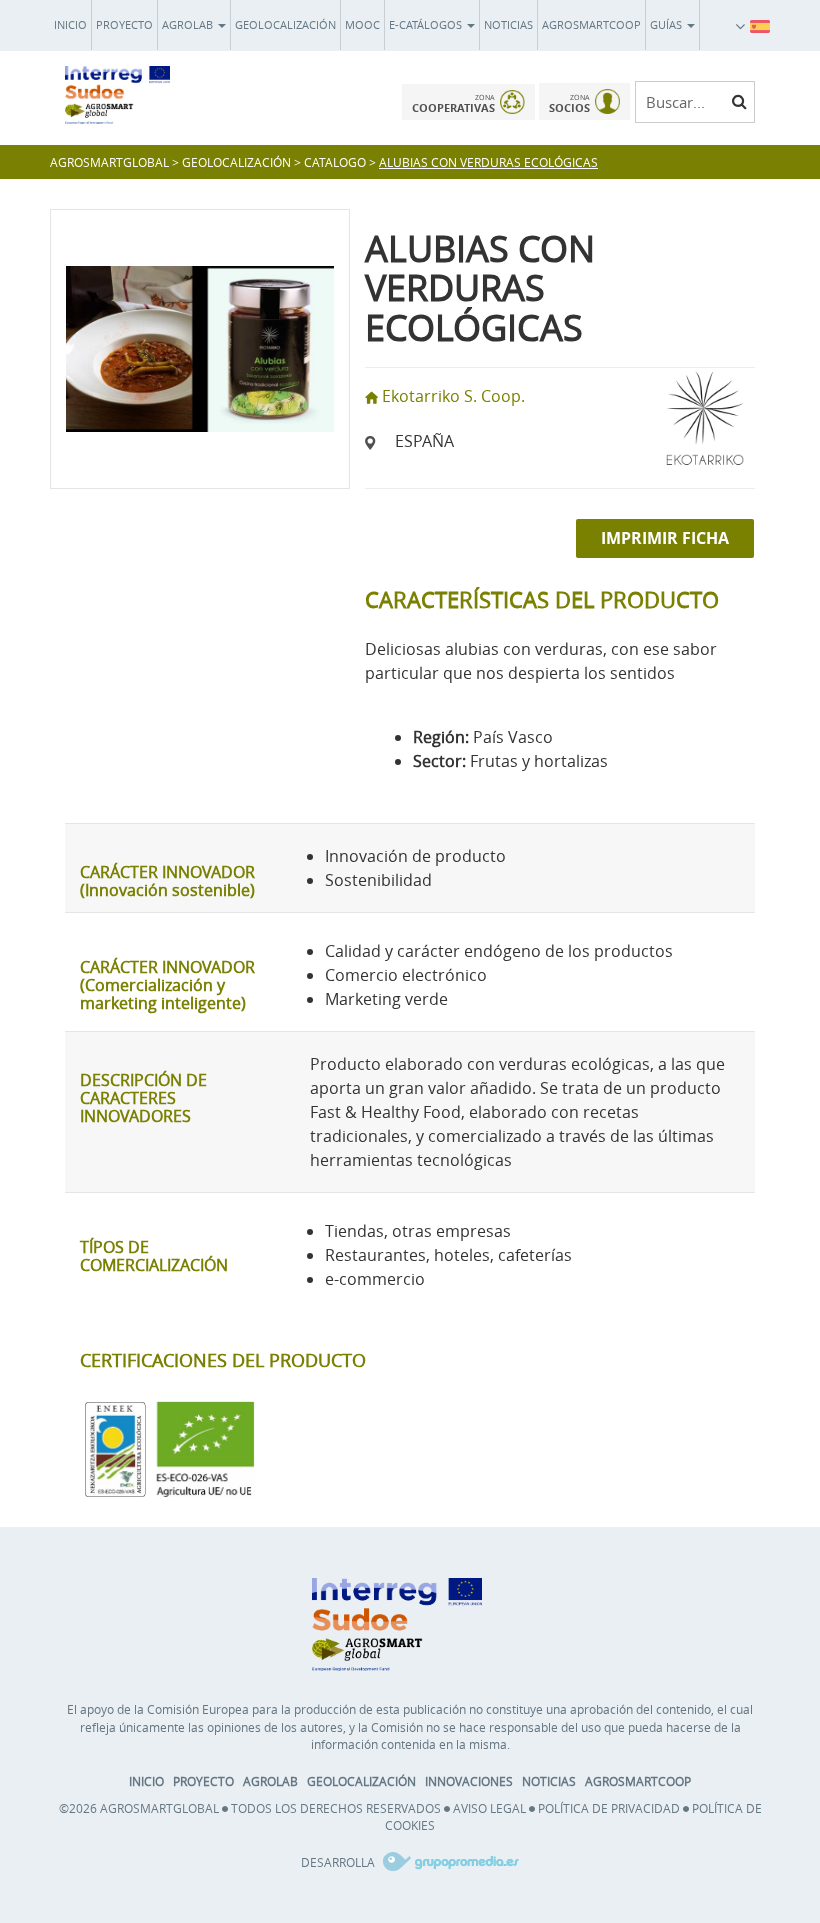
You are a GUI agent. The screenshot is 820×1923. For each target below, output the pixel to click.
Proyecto (124, 24)
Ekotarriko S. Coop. (453, 396)
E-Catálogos (427, 24)
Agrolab (189, 24)
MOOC (362, 24)
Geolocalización (285, 24)
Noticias (508, 24)
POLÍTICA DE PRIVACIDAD (609, 1808)
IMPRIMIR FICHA (665, 538)
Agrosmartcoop (591, 24)
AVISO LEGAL (489, 1808)
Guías (667, 24)
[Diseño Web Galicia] (448, 1862)
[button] (760, 25)
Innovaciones (469, 1781)
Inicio (70, 24)
